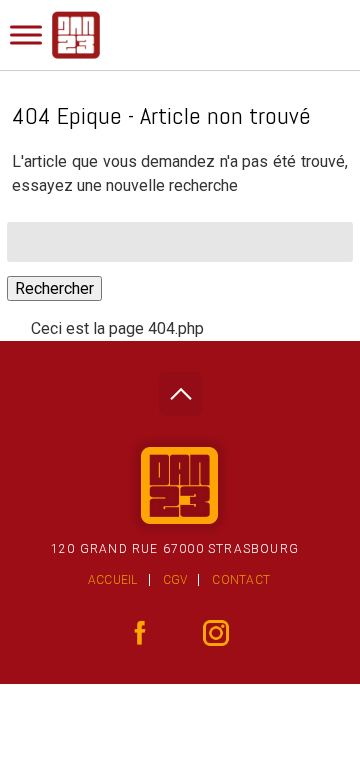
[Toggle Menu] (26, 34)
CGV (175, 580)
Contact (241, 580)
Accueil (113, 580)
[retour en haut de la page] (180, 388)
